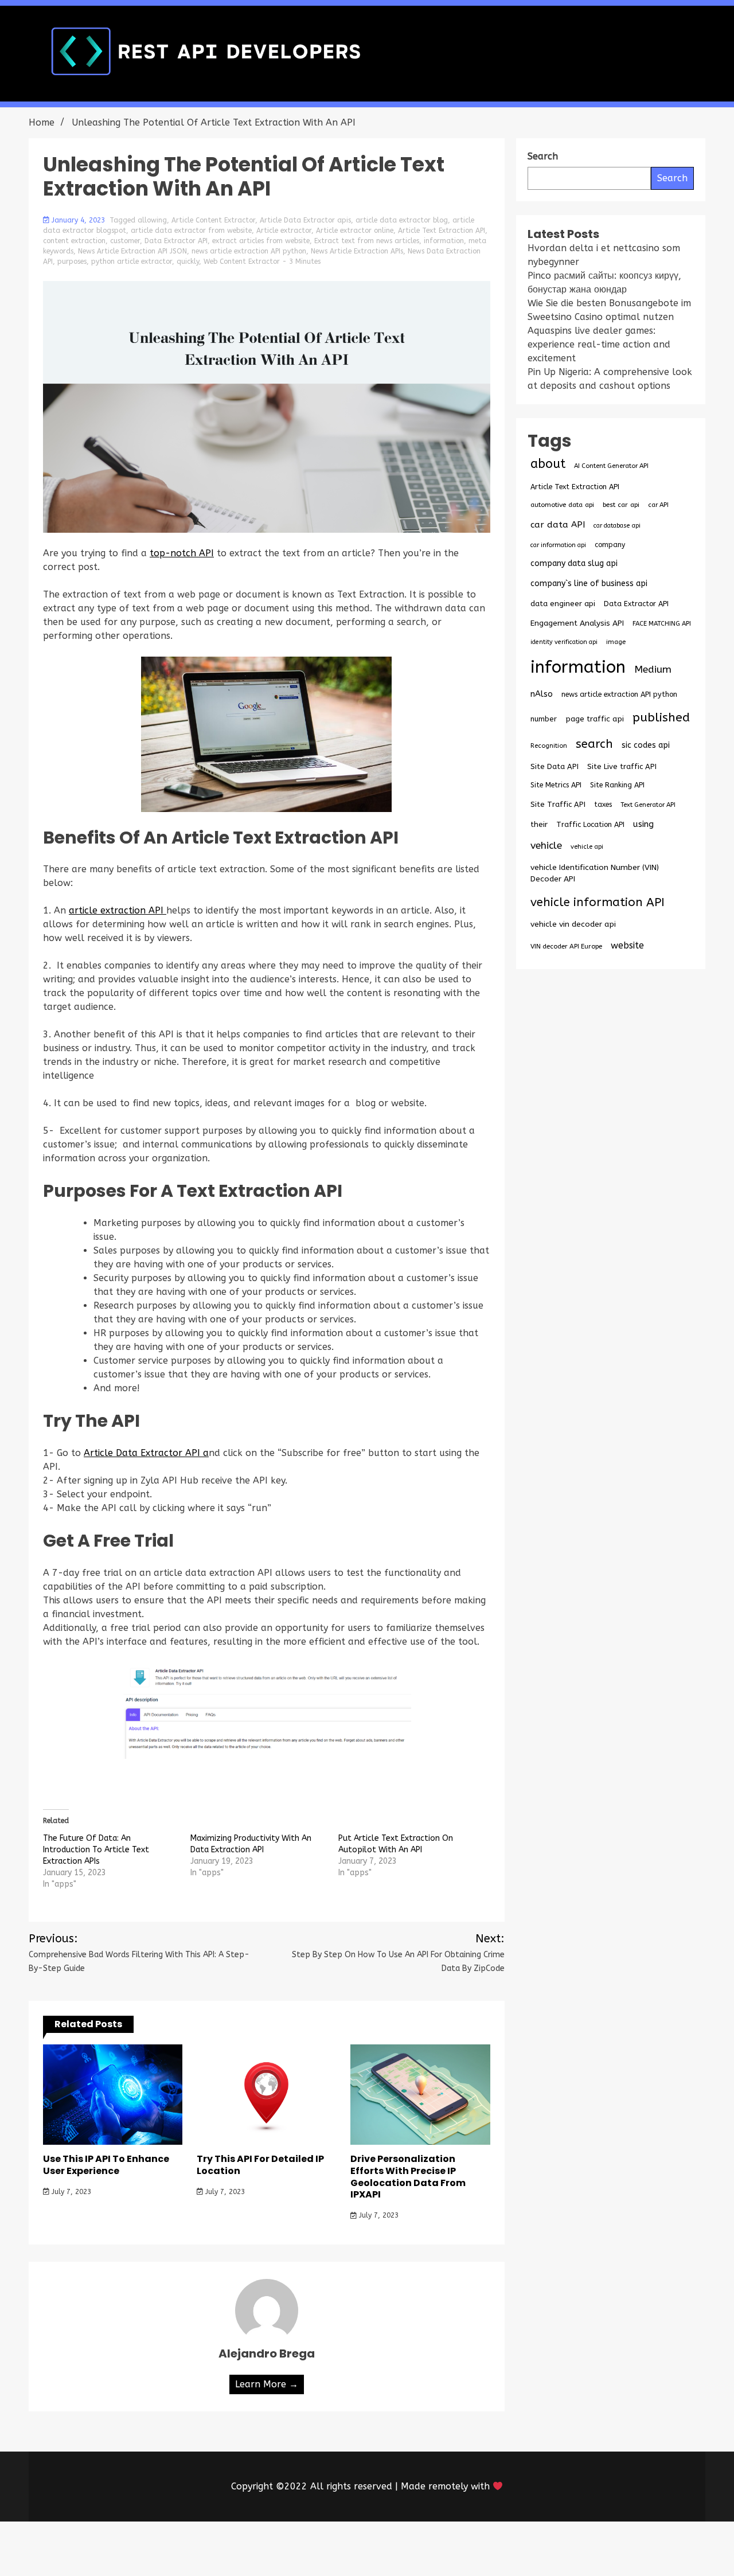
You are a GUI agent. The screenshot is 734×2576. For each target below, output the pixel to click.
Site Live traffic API (622, 766)
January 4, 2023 (78, 220)
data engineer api (563, 604)
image (616, 642)
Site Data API (555, 766)
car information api (558, 545)
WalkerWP (498, 2549)
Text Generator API (648, 805)
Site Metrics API (556, 785)
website (627, 945)
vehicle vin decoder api (573, 924)
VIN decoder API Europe (566, 946)
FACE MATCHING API (662, 624)
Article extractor (284, 231)
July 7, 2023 (70, 2192)
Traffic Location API (590, 824)
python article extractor (132, 261)
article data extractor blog (402, 220)
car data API (558, 525)
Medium (653, 670)
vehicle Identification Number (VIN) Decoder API (595, 873)
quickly (188, 261)
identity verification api (564, 642)
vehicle (546, 846)
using (643, 824)
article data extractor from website (191, 231)
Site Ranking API (617, 785)
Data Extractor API (176, 241)
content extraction (74, 241)
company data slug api (574, 563)
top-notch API (182, 553)
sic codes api (646, 745)
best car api (621, 505)
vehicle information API (598, 902)
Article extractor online (355, 231)
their (539, 825)
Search (672, 178)
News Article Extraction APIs (357, 251)
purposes (72, 261)
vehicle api (587, 847)
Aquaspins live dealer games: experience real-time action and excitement (599, 344)
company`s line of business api (589, 583)
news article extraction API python (249, 251)
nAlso (542, 694)
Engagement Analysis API (577, 623)
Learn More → (267, 2384)
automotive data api (562, 505)
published (661, 717)
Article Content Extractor (213, 220)
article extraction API (118, 910)
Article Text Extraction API (442, 231)
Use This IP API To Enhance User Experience (106, 2165)
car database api (617, 526)
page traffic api (595, 719)
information (444, 241)
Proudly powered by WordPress (282, 2549)
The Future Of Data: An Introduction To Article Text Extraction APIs (96, 1850)
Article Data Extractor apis (305, 220)
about (548, 464)
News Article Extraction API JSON (132, 251)
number (544, 719)
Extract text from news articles (367, 241)
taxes (603, 805)
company (610, 545)
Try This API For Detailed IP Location (260, 2165)
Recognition (549, 746)
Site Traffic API (558, 804)
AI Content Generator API (611, 466)
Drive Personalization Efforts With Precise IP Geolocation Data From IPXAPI (408, 2177)
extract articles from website (261, 241)
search (594, 744)
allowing (152, 220)
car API (658, 505)
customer (125, 241)
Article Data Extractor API (142, 1453)
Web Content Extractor (242, 261)
